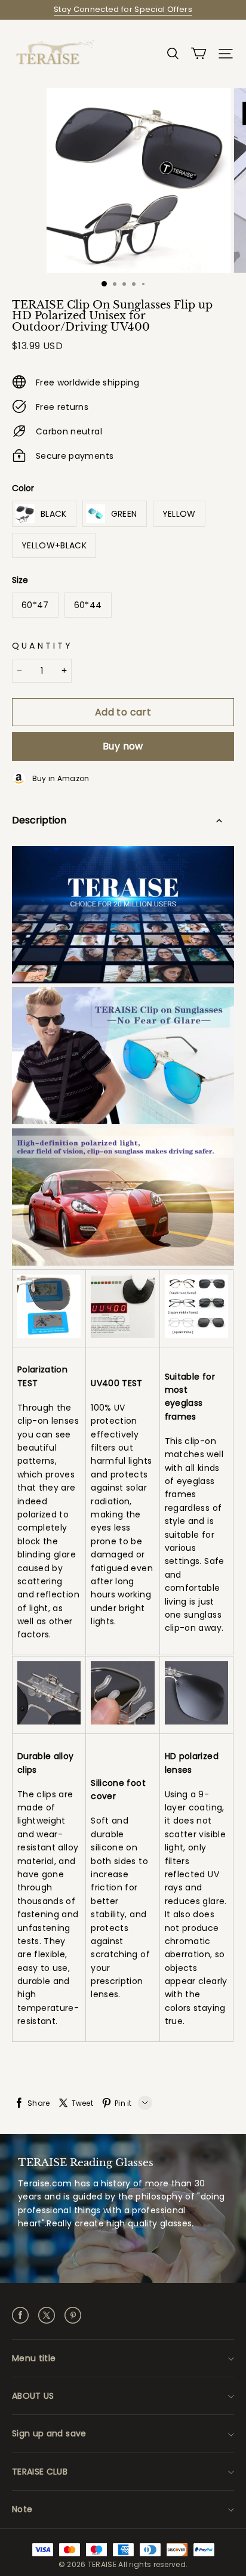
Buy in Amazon (58, 778)
